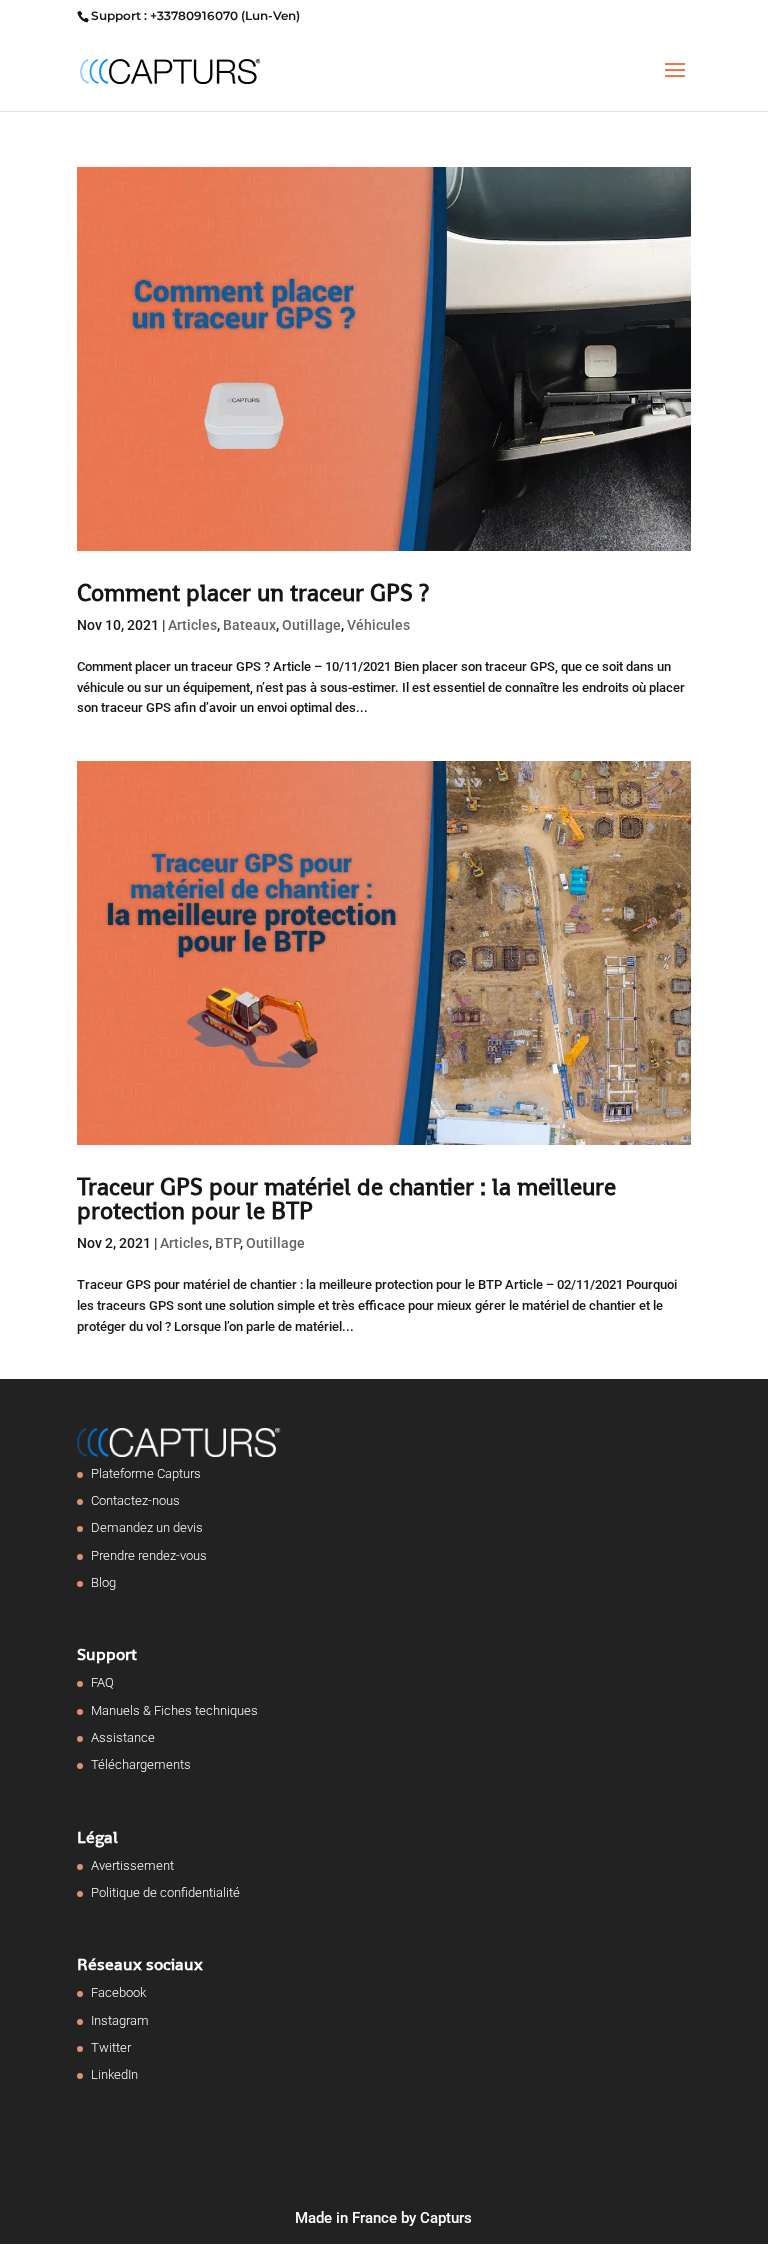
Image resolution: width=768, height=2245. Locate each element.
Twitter (111, 2047)
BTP (227, 1243)
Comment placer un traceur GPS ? (253, 592)
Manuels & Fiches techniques (174, 1710)
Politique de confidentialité (165, 1892)
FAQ (102, 1682)
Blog (103, 1582)
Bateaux (249, 625)
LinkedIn (114, 2074)
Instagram (120, 2020)
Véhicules (378, 625)
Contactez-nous (135, 1500)
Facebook (118, 1992)
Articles (192, 625)
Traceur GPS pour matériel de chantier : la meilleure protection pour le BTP (346, 1198)
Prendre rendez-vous (149, 1555)
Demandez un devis (147, 1527)
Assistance (123, 1737)
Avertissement (132, 1865)
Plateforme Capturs (146, 1473)
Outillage (311, 625)
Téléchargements (141, 1764)
